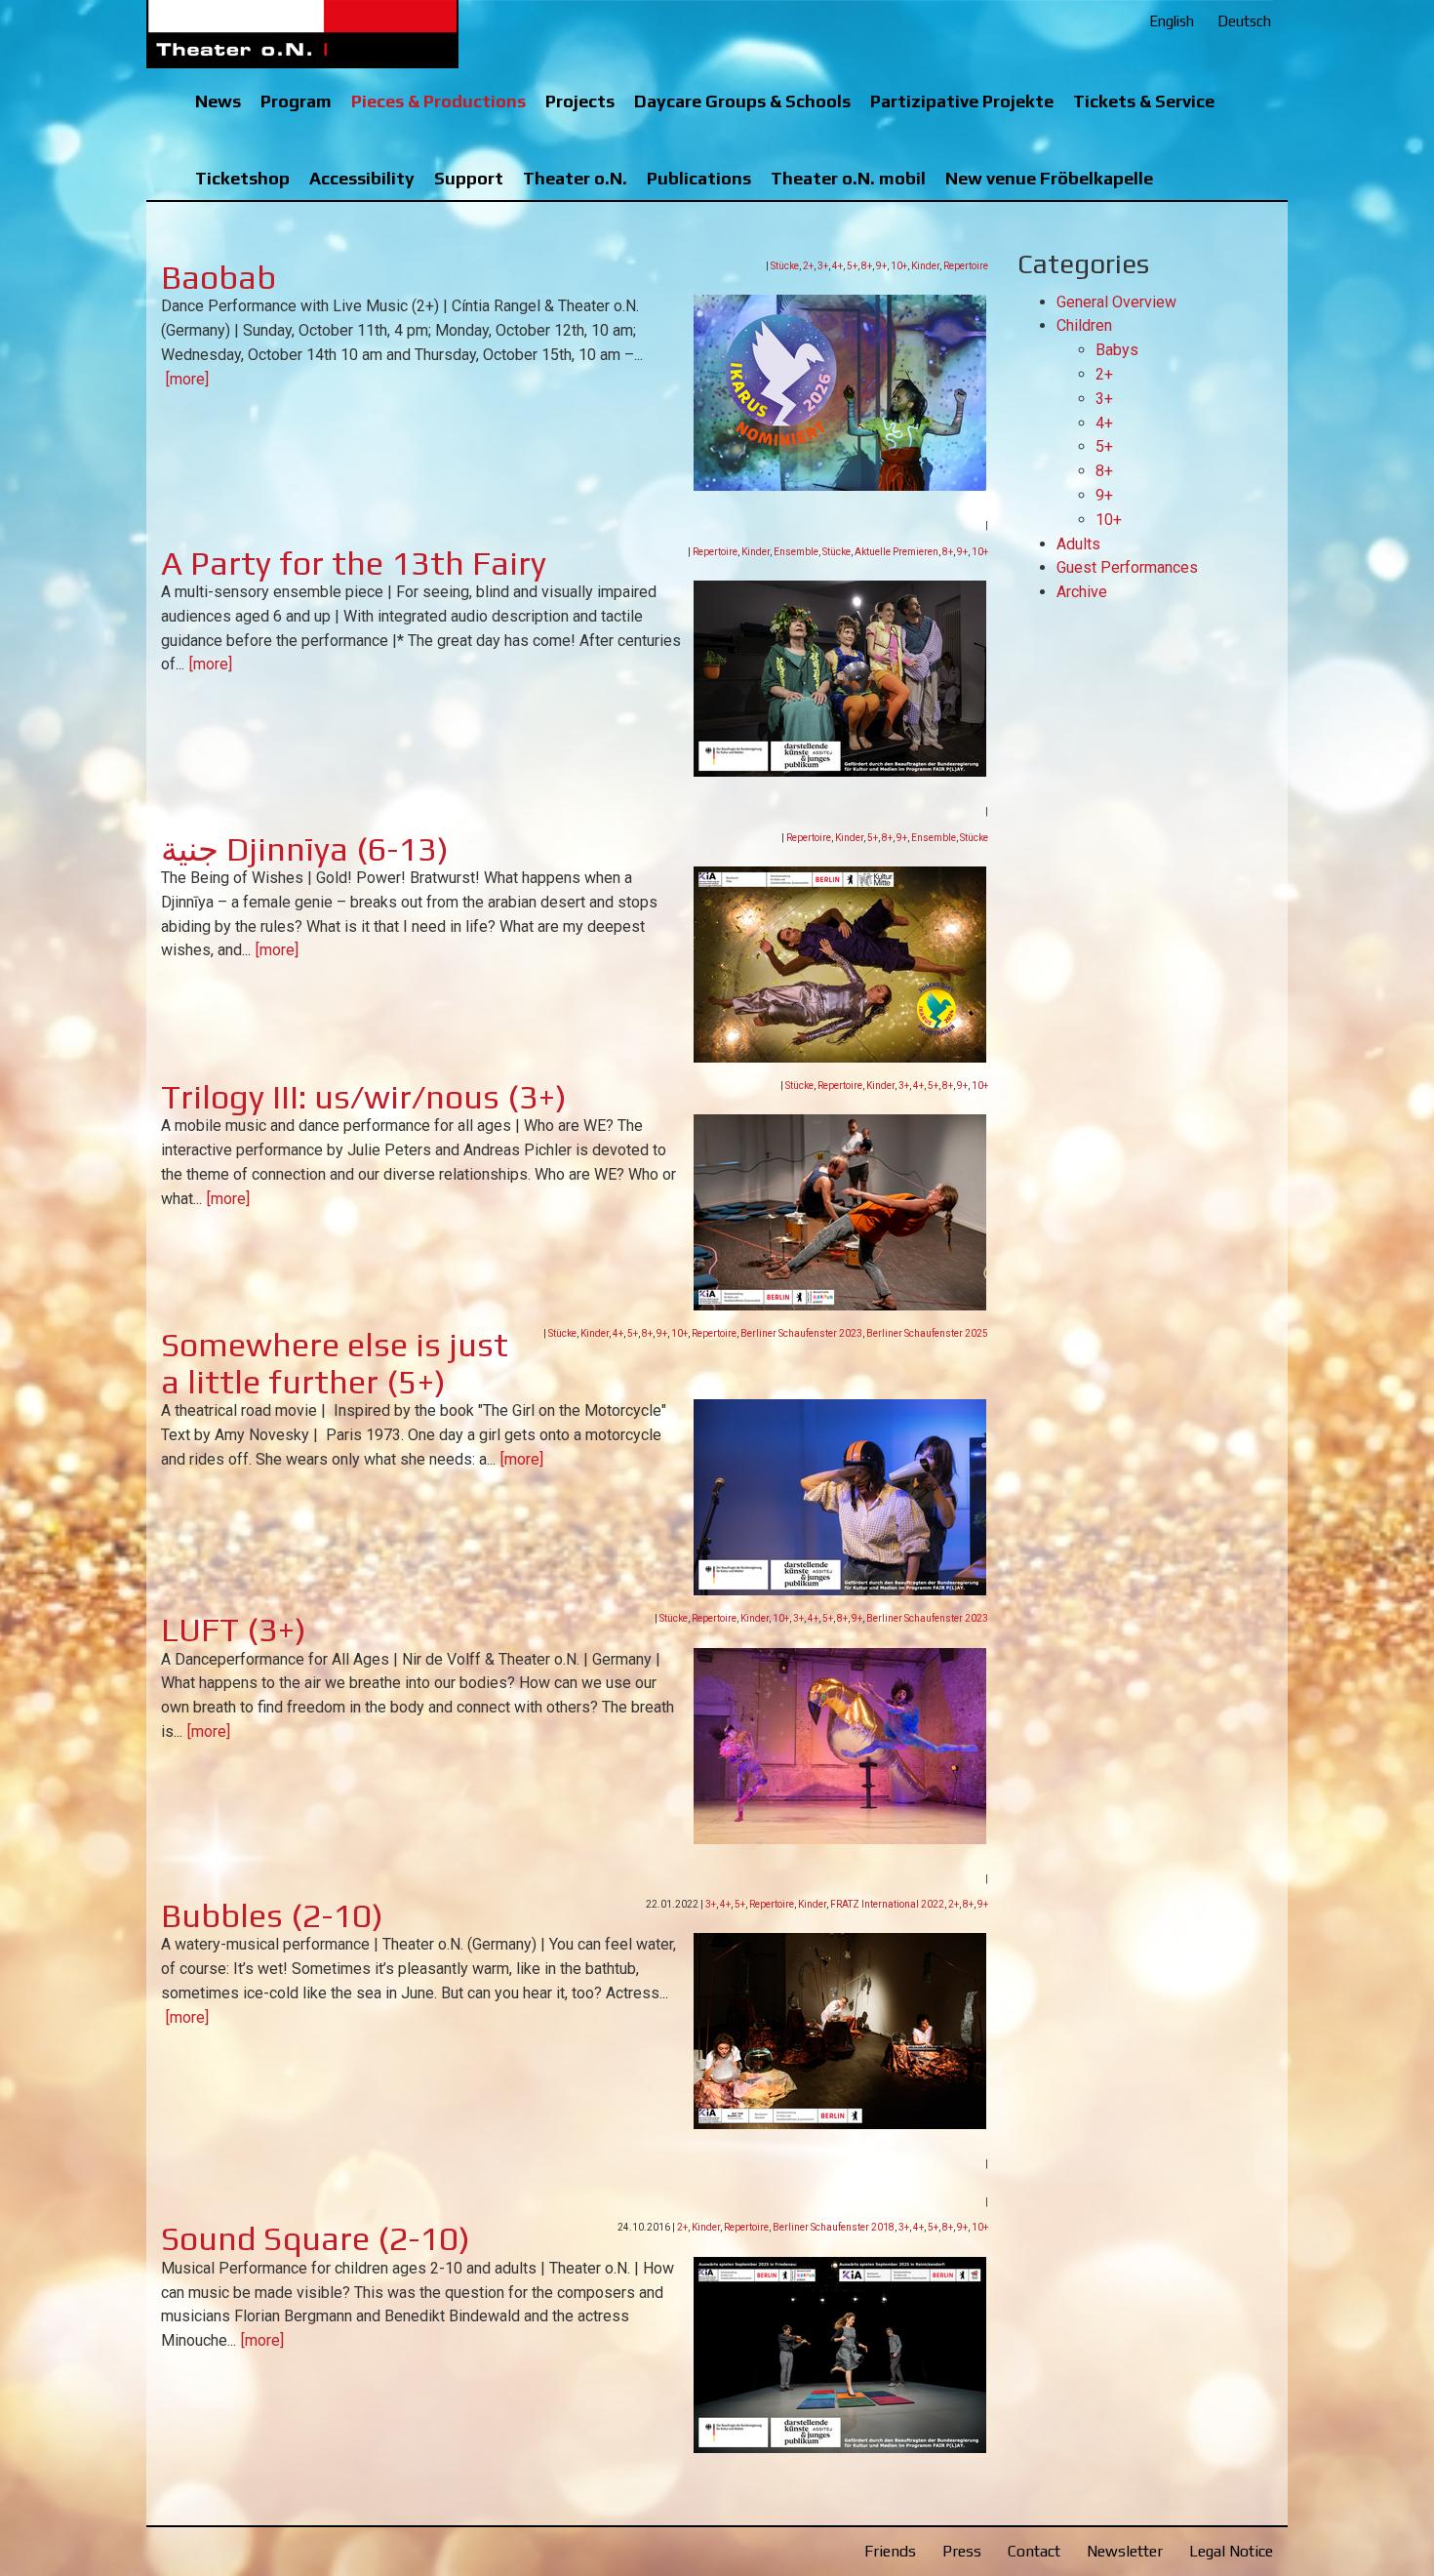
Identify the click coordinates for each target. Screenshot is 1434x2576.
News (218, 101)
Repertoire (966, 266)
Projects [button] (580, 101)
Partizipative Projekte (962, 101)
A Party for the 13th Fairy (354, 563)
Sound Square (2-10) (316, 2238)
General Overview (1116, 302)
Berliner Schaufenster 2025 (927, 1333)
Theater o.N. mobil (848, 178)
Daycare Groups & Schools (742, 101)
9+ (881, 266)
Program (296, 101)
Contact (1034, 2551)
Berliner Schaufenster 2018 (834, 2227)
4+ (837, 266)
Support (469, 178)
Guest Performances (1127, 567)
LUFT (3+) (234, 1629)
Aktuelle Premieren (896, 552)
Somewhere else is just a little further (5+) (335, 1362)
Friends (890, 2551)
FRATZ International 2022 (887, 1904)
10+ (899, 266)
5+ (852, 266)
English (1172, 21)
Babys (1117, 350)
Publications (699, 178)
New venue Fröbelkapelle (1049, 178)
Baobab (219, 277)
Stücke (785, 266)
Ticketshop (242, 178)
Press (962, 2551)
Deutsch (1244, 21)
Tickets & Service (1144, 101)
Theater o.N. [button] (575, 178)
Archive (1082, 592)
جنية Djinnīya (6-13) (305, 848)
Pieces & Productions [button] (438, 101)
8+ (867, 266)
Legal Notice (1231, 2551)
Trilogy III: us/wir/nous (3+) (364, 1096)
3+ (823, 266)
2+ (808, 266)
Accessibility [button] (362, 178)
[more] (187, 379)
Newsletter (1125, 2551)
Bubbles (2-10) (272, 1915)
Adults (1078, 544)
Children (1084, 325)
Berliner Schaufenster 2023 (801, 1333)
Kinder (925, 266)
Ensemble (796, 552)
